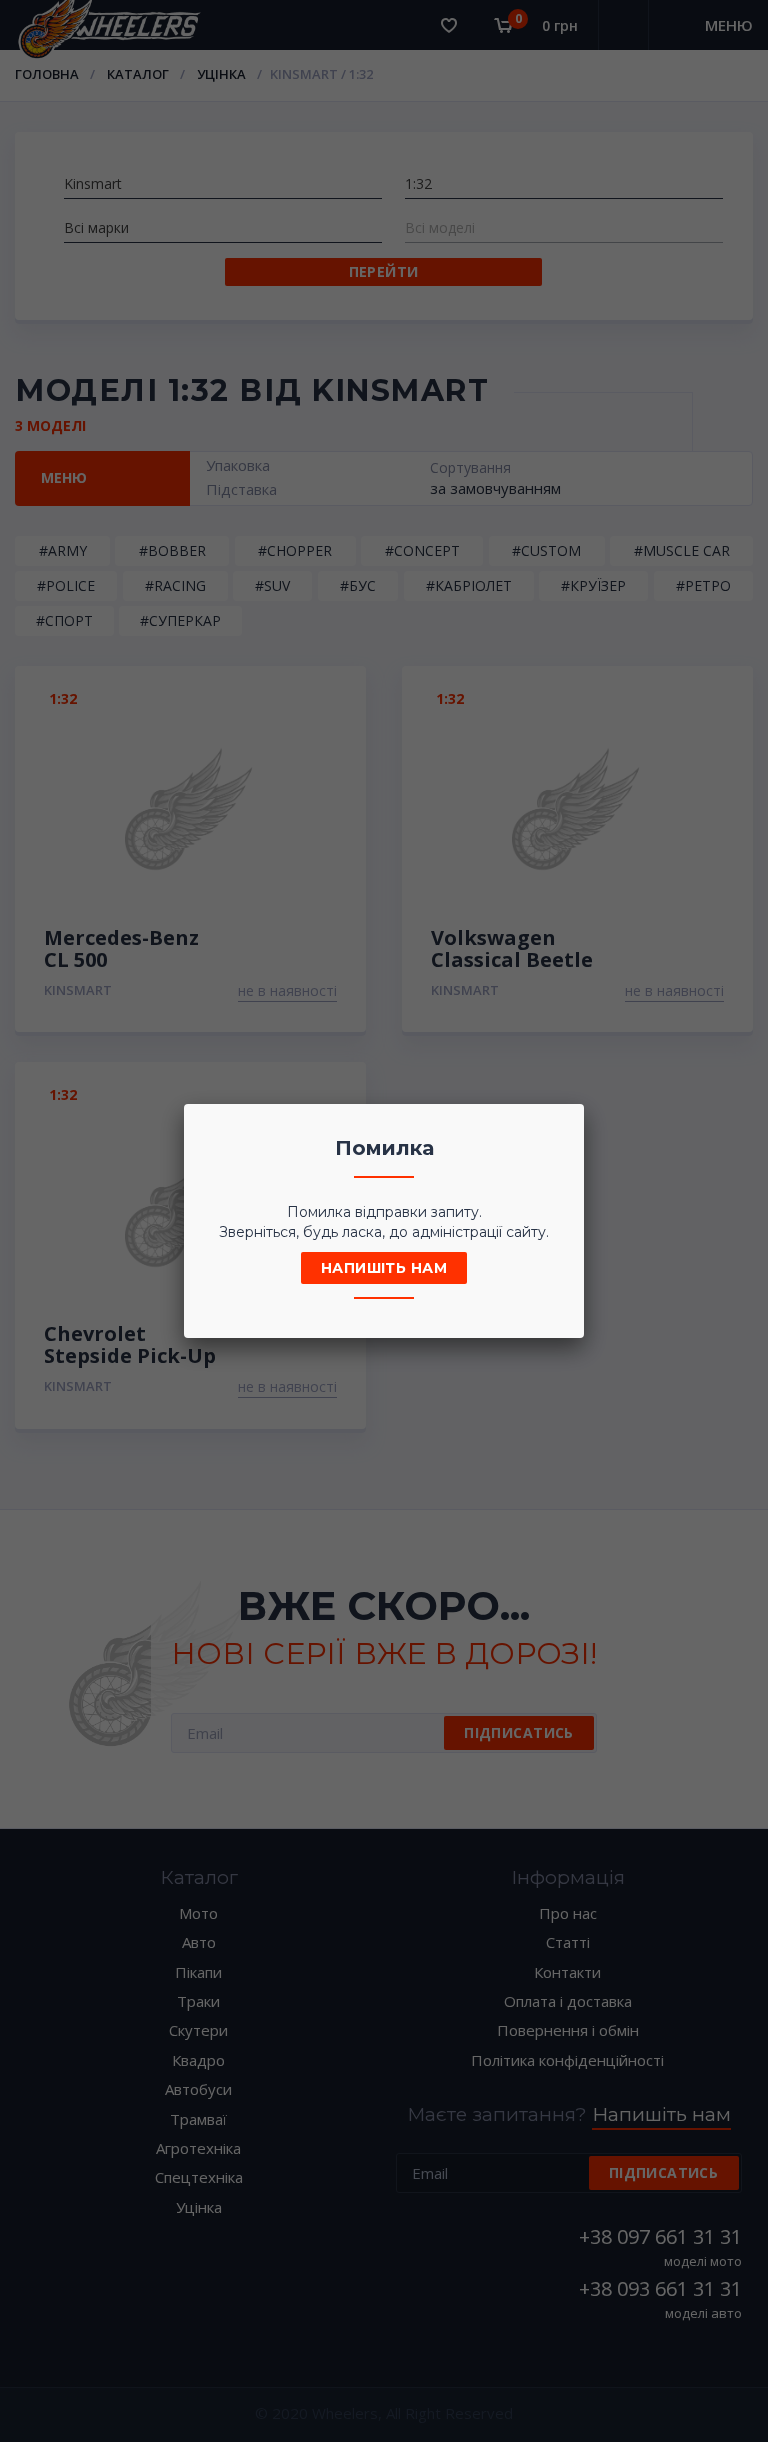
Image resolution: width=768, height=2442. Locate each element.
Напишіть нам (384, 1268)
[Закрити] (563, 1125)
